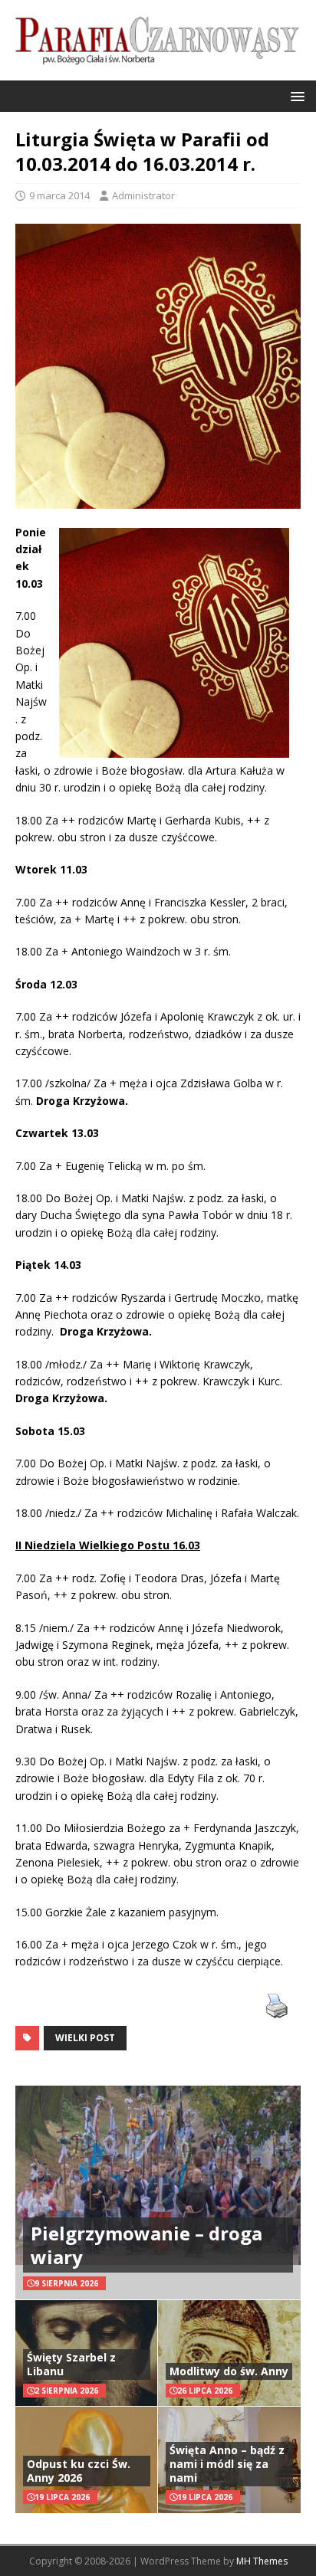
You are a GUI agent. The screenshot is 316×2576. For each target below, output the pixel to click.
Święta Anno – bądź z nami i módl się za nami (227, 2464)
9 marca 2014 (59, 195)
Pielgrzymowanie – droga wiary (146, 2245)
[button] (295, 95)
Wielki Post (85, 2038)
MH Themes (262, 2561)
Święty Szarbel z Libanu (71, 2364)
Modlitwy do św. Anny (229, 2371)
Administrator (143, 195)
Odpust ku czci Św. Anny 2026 (79, 2471)
